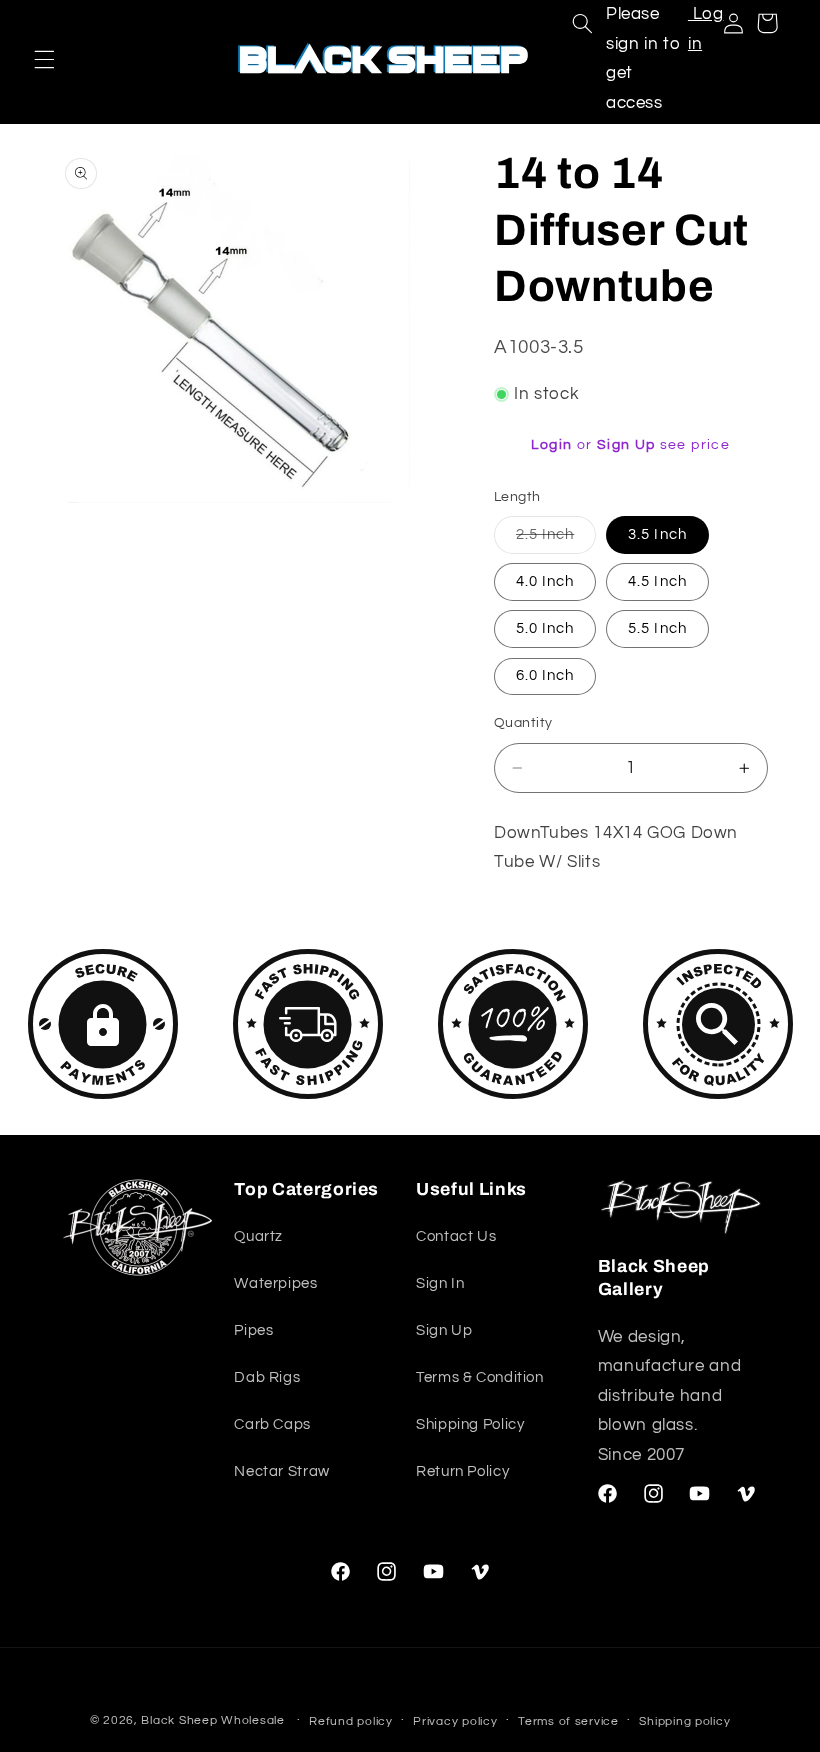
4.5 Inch (657, 581)
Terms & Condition (480, 1377)
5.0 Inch (545, 628)
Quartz (258, 1236)
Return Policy (462, 1471)
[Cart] (767, 23)
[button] (44, 59)
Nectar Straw (282, 1471)
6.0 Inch (545, 675)
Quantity (523, 723)
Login (551, 445)
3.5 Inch (657, 534)
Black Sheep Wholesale (212, 1720)
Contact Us (456, 1236)
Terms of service (568, 1721)
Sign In (440, 1283)
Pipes (253, 1330)
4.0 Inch (545, 581)
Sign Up (626, 445)
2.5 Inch (556, 540)
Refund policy (351, 1721)
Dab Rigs (267, 1377)
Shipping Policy (470, 1424)
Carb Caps (272, 1424)
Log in (706, 29)
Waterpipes (275, 1283)
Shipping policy (684, 1721)
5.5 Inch (657, 628)
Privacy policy (455, 1721)
